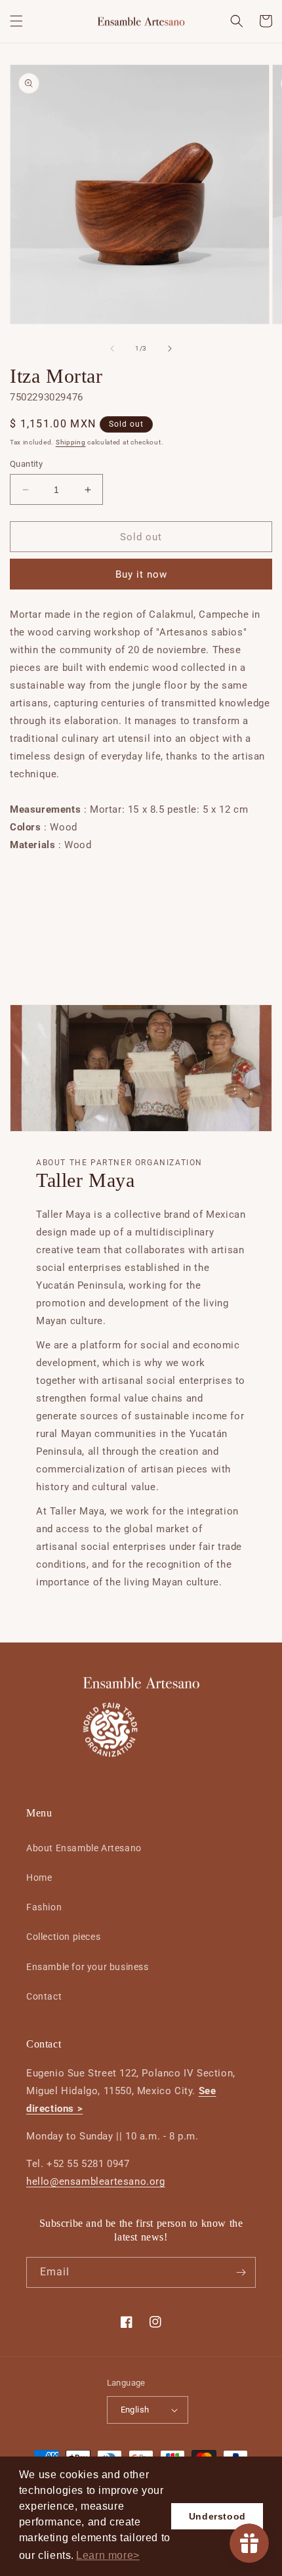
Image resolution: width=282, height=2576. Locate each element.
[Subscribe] (241, 2272)
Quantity (26, 464)
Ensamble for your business (88, 1967)
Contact (44, 1996)
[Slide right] (170, 349)
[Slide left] (112, 349)
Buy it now (141, 574)
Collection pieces (63, 1937)
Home (39, 1878)
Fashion (44, 1907)
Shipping (71, 442)
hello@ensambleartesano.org (96, 2181)
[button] (108, 2556)
